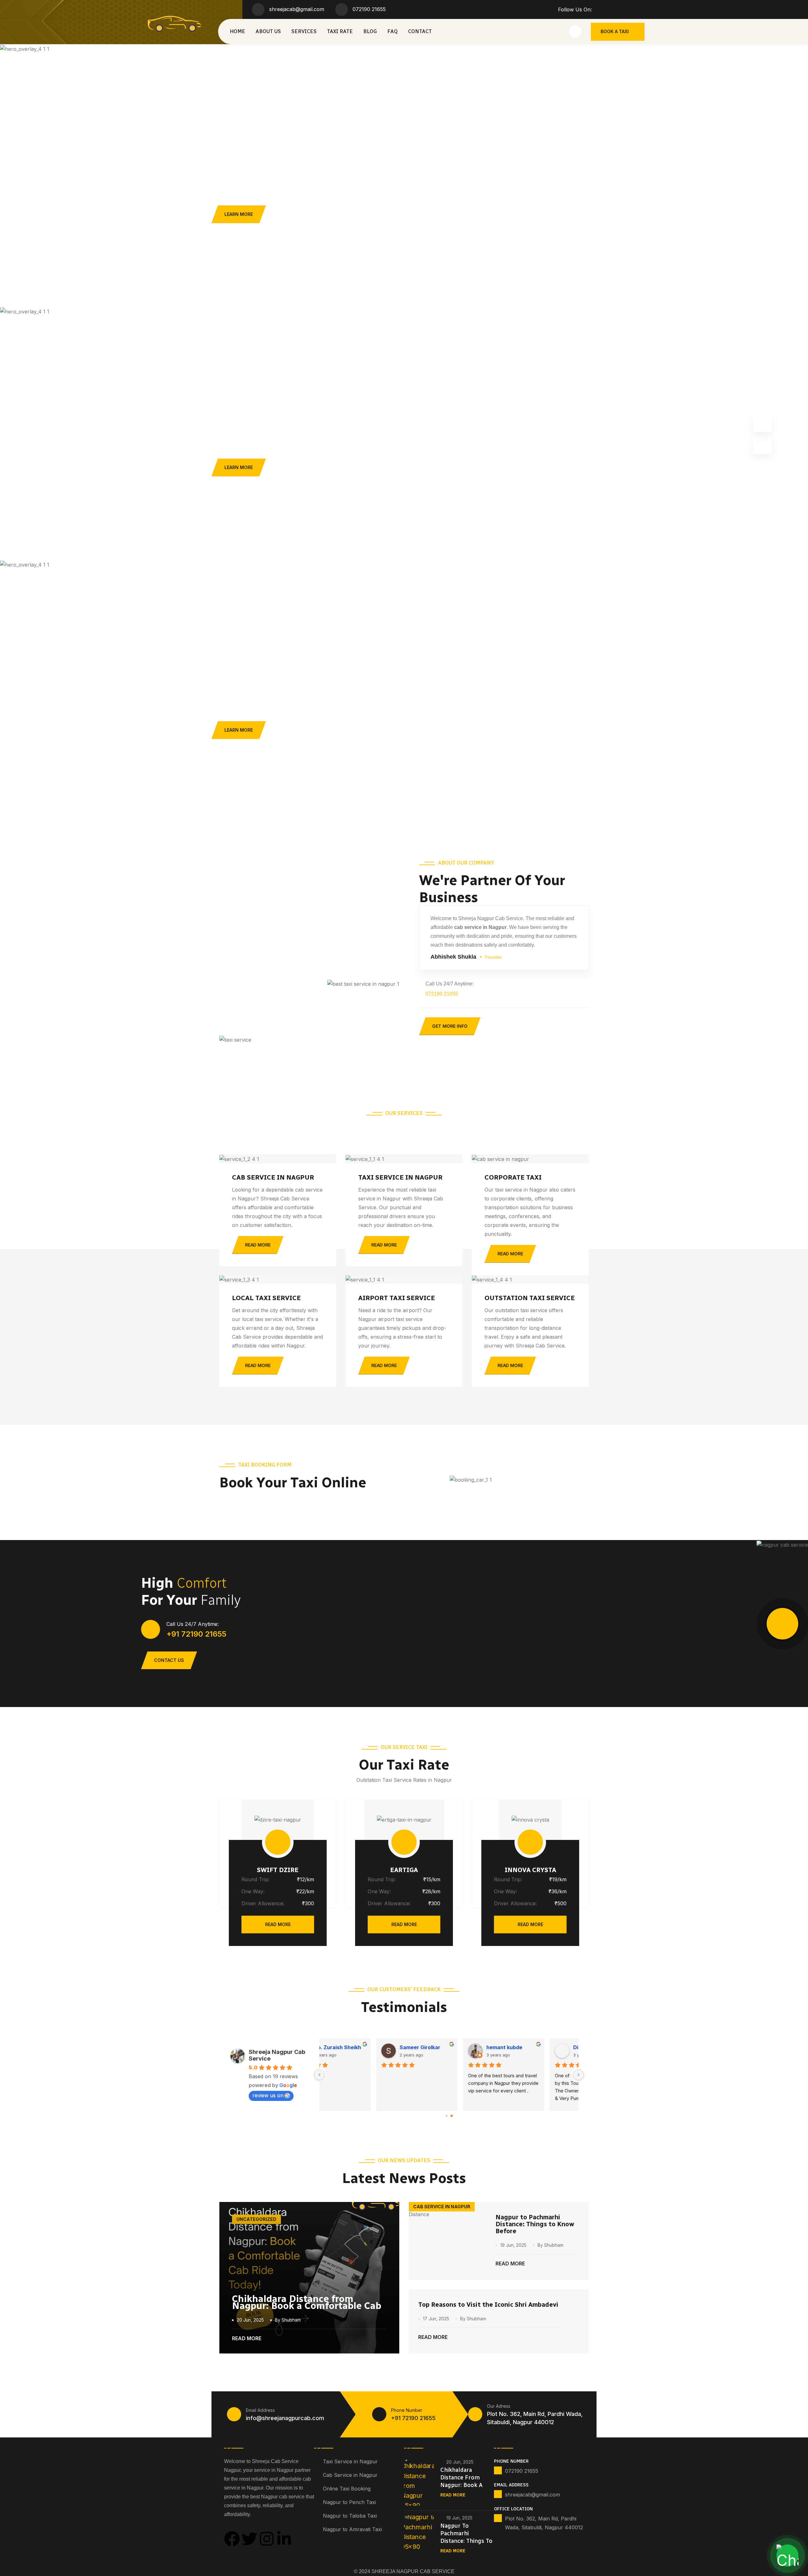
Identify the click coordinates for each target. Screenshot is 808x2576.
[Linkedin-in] (284, 2539)
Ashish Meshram (366, 2047)
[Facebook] (232, 2539)
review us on (268, 2095)
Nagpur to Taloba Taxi (350, 2516)
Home (238, 31)
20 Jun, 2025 (250, 2320)
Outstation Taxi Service (530, 1298)
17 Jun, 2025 (436, 2319)
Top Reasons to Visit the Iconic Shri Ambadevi (488, 2305)
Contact (420, 31)
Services (304, 31)
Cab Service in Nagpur (273, 1177)
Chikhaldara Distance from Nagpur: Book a (461, 2478)
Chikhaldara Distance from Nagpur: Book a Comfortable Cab (307, 2302)
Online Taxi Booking (347, 2489)
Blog (370, 31)
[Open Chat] (787, 2555)
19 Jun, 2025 (513, 2245)
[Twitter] (249, 2539)
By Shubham (288, 2320)
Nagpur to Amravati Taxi (352, 2529)
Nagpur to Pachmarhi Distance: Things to (466, 2533)
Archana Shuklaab (542, 2047)
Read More (278, 1924)
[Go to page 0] (447, 2116)
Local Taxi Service (266, 1298)
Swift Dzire (278, 1870)
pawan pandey (450, 2047)
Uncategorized (256, 2219)
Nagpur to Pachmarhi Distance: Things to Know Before (535, 2224)
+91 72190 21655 (196, 1634)
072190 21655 (369, 9)
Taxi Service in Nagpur (400, 1177)
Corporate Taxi (513, 1177)
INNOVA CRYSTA (530, 1870)
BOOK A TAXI (615, 31)
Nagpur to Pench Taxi (349, 2502)
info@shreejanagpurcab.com (285, 2418)
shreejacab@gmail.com (297, 9)
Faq (392, 31)
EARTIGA (404, 1870)
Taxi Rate (340, 31)
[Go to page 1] (452, 2116)
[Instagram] (267, 2539)
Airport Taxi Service (397, 1298)
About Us (268, 31)
